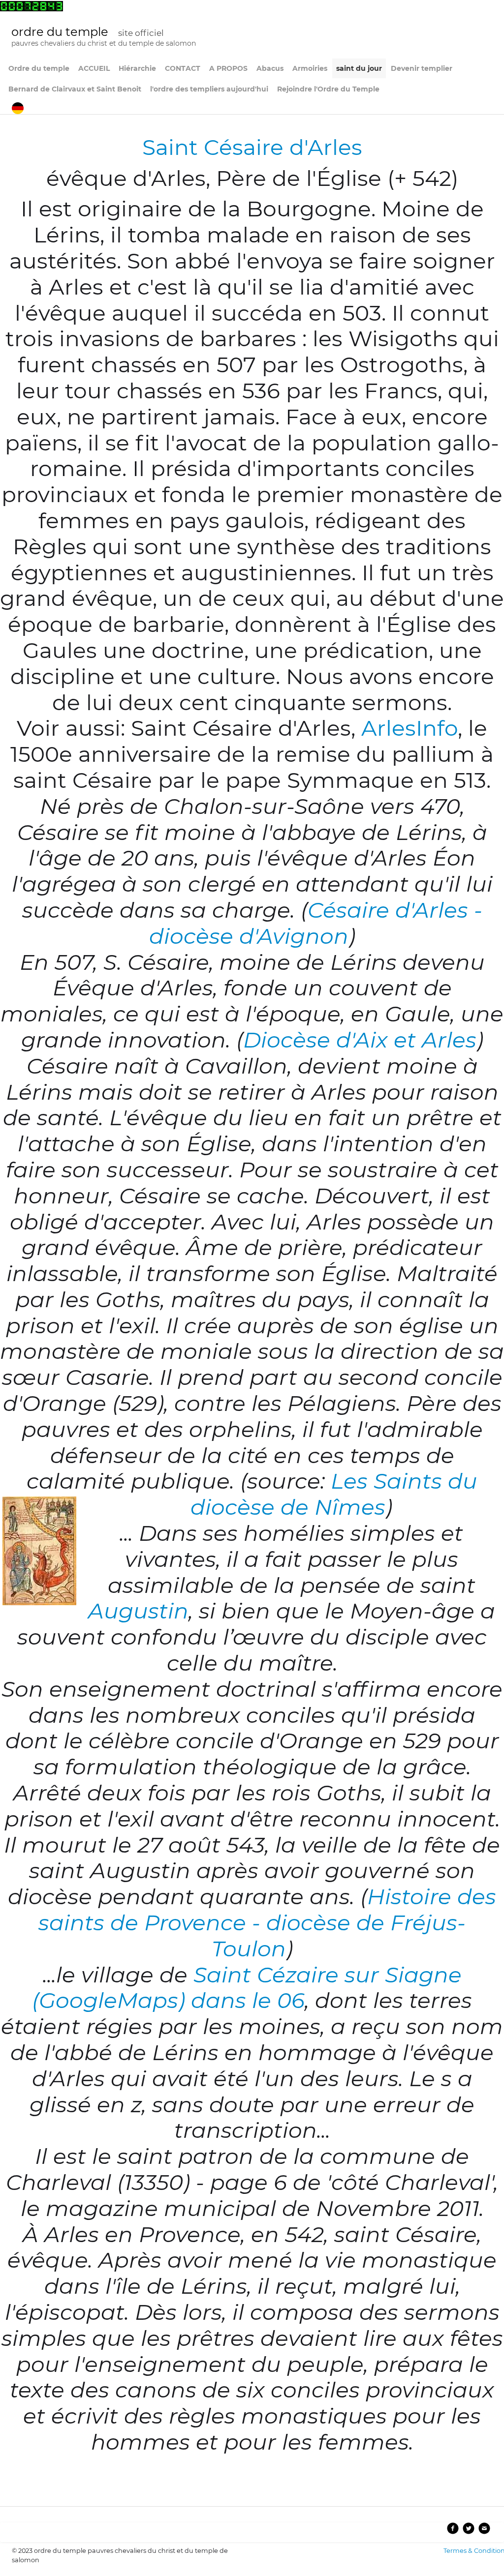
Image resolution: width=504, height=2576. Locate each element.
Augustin (138, 1611)
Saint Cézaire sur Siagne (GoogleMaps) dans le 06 (247, 1988)
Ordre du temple (39, 68)
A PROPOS (228, 68)
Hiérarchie (137, 68)
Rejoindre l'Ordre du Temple (328, 89)
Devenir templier (422, 68)
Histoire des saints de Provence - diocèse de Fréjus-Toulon (267, 1922)
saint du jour (359, 68)
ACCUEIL (94, 68)
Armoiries (310, 68)
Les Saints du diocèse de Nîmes (334, 1494)
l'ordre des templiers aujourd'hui (209, 89)
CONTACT (183, 68)
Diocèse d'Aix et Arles (360, 1040)
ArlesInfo (409, 728)
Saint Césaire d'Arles (252, 147)
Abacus (270, 68)
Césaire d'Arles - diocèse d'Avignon (316, 923)
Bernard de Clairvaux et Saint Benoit (75, 89)
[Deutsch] (19, 107)
